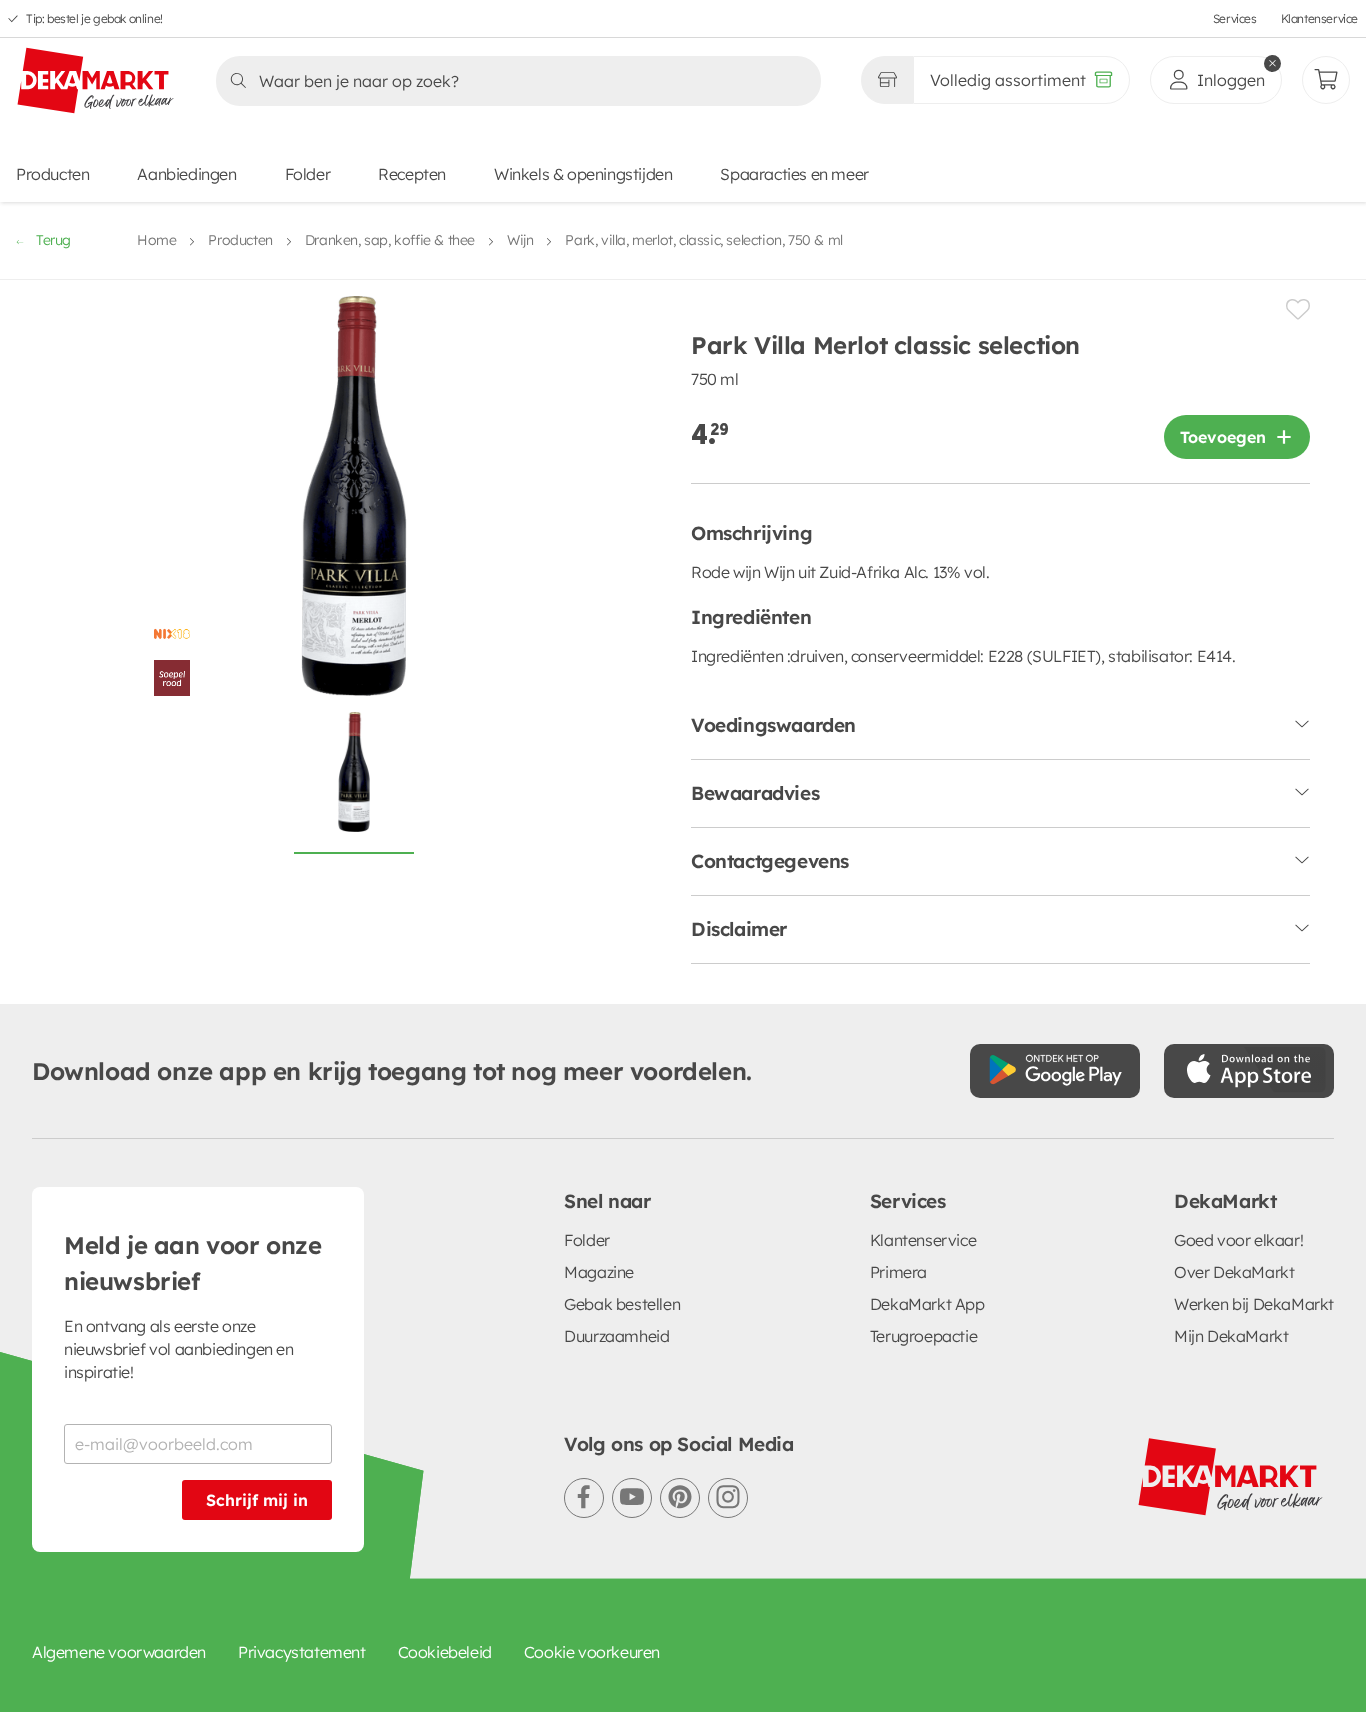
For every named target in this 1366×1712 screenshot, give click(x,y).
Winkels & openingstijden (583, 174)
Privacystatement (302, 1652)
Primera (898, 1272)
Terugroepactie (923, 1336)
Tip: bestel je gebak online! (94, 18)
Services (1235, 18)
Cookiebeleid (445, 1652)
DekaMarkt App (927, 1304)
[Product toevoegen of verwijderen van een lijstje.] (1298, 309)
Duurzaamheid (616, 1336)
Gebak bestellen (622, 1304)
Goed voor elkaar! (1238, 1240)
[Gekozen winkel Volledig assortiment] (887, 80)
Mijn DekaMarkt (1231, 1336)
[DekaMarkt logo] (96, 82)
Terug (53, 240)
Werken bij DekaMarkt (1254, 1304)
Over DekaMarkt (1234, 1272)
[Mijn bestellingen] (1326, 80)
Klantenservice (1319, 18)
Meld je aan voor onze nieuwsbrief (193, 1263)
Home (156, 240)
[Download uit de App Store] (1249, 1071)
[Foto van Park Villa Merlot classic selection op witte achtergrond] (354, 783)
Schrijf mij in (257, 1500)
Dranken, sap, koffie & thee (390, 240)
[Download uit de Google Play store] (1055, 1071)
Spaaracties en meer (794, 174)
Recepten (412, 174)
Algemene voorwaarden (119, 1652)
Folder (308, 174)
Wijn (520, 240)
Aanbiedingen (186, 174)
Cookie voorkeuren (592, 1652)
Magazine (599, 1272)
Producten (52, 174)
